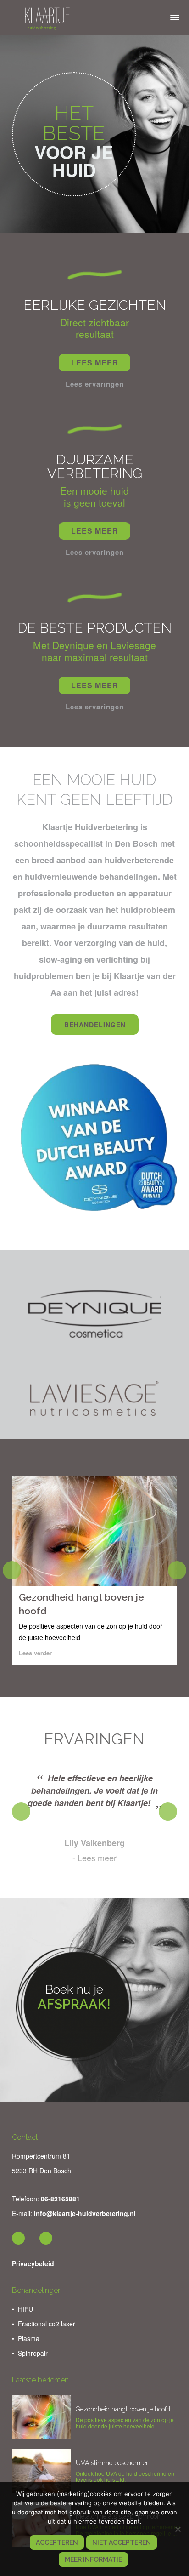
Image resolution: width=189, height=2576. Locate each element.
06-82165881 (60, 2199)
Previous (12, 1570)
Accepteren (57, 2542)
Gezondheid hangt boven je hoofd (123, 2409)
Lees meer (97, 1858)
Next (177, 1570)
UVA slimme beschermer (112, 2463)
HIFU (25, 2309)
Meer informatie (93, 2559)
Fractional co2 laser (47, 2324)
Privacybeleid (33, 2263)
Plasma (29, 2338)
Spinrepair (33, 2353)
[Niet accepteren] (178, 2529)
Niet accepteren (122, 2542)
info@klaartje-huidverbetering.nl (85, 2213)
